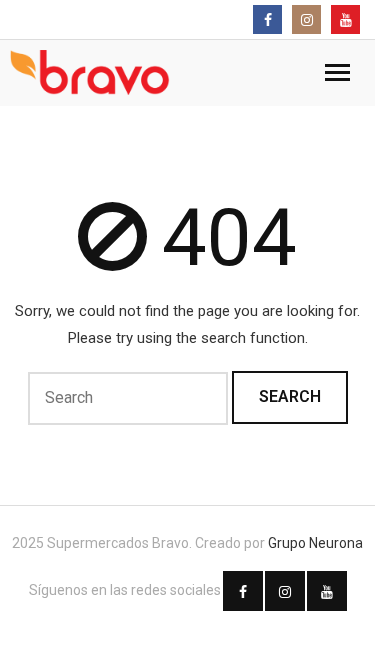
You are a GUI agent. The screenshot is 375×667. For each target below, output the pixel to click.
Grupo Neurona (315, 543)
